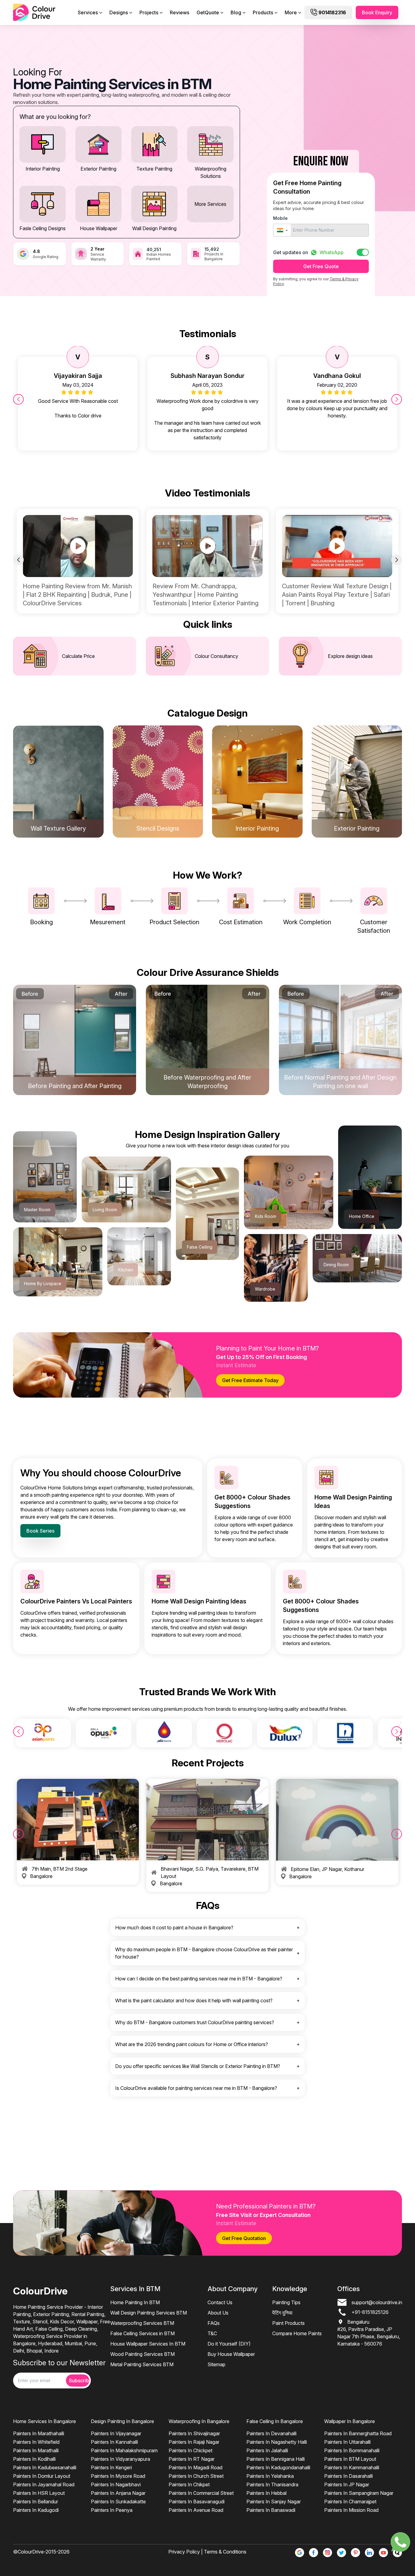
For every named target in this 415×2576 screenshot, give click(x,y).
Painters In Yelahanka (270, 2476)
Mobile (280, 218)
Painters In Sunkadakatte (118, 2502)
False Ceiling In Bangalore (275, 2421)
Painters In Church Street (196, 2476)
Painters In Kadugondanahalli (278, 2467)
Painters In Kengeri (111, 2467)
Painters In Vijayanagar (116, 2433)
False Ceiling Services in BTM (142, 2333)
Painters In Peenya (112, 2510)
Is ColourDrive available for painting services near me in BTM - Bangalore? (196, 2088)
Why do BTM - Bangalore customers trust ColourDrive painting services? (195, 2022)
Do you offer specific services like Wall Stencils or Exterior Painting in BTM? (198, 2066)
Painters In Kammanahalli (352, 2467)
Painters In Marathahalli (39, 2433)
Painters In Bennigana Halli (276, 2459)
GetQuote (208, 12)
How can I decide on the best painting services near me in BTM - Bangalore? (199, 1979)
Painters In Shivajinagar (194, 2433)
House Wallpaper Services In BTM (148, 2344)
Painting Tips (286, 2302)
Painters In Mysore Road (118, 2476)
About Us (218, 2313)
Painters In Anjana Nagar (118, 2493)
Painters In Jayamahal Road (44, 2484)
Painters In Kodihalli (34, 2459)
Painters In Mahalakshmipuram (124, 2450)
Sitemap (216, 2364)
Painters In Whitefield (36, 2442)
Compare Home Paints (297, 2333)
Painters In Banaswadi (271, 2510)
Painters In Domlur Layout (42, 2476)
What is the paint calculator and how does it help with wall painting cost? (194, 2000)
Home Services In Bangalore (45, 2421)
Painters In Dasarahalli (348, 2476)
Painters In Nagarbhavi (116, 2484)
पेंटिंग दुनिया (282, 2313)
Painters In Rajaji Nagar (194, 2442)
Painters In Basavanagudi (197, 2502)
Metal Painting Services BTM (142, 2364)
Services (88, 12)
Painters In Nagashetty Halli (277, 2442)
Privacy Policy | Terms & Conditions (207, 2552)
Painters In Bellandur (36, 2502)
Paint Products (288, 2323)
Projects (149, 12)
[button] (282, 230)
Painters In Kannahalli (114, 2442)
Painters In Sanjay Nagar (274, 2502)
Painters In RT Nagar (192, 2459)
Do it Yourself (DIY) (229, 2344)
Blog (236, 12)
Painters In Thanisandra (272, 2484)
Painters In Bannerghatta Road (358, 2433)
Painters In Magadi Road (195, 2467)
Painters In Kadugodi (36, 2510)
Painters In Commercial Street (201, 2493)
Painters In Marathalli (36, 2450)
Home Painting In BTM (135, 2302)
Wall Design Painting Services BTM (149, 2313)
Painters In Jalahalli (267, 2450)
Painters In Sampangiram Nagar (359, 2493)
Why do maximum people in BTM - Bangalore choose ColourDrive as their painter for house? (204, 1953)
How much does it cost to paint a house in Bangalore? (174, 1928)
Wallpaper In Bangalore (350, 2421)
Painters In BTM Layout (350, 2459)
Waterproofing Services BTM (142, 2323)
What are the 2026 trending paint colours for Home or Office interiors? (192, 2044)
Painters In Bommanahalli (352, 2450)
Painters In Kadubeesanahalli (45, 2467)
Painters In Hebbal (266, 2493)
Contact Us (220, 2302)
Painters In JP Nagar (347, 2484)
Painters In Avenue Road (196, 2510)
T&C (212, 2333)
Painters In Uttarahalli (347, 2442)
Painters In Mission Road (351, 2510)
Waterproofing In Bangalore (199, 2421)
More (291, 12)
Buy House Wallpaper (231, 2354)
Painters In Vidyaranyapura (120, 2459)
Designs (119, 12)
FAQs (214, 2323)
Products (263, 12)
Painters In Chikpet (189, 2484)
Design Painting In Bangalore (122, 2421)
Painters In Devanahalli (271, 2433)
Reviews (180, 12)
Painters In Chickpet (190, 2450)
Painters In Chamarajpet (350, 2502)
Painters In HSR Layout (39, 2493)
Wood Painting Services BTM (142, 2354)
